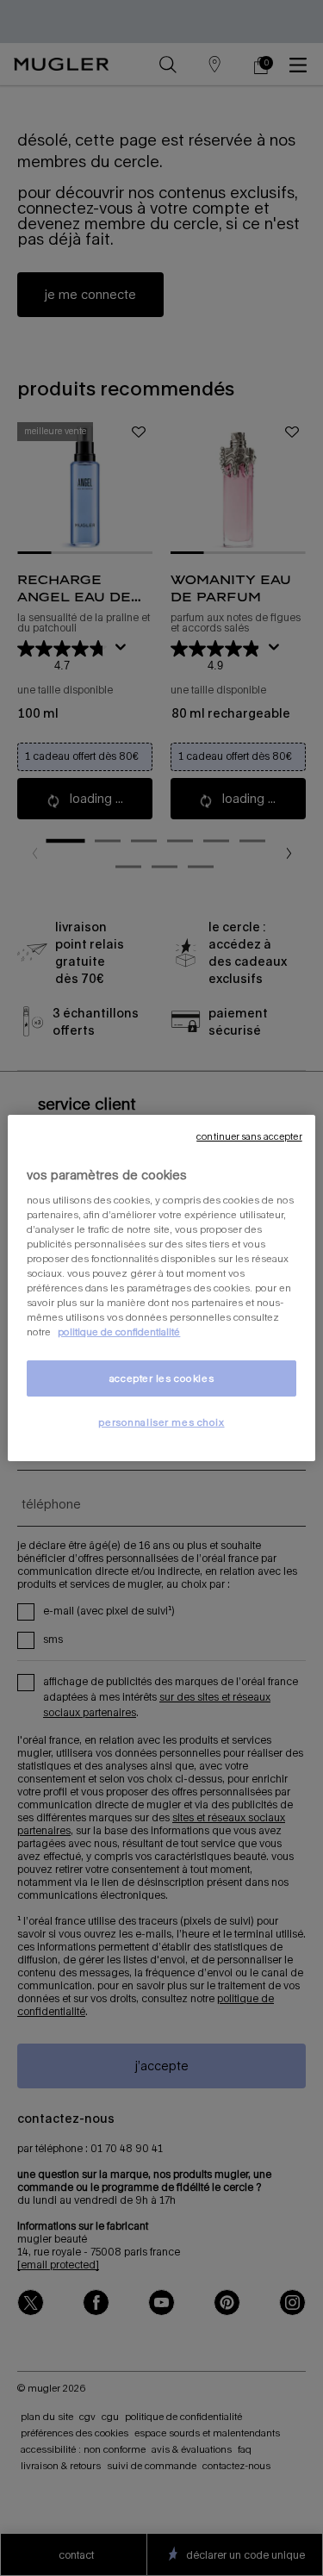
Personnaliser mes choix (161, 1422)
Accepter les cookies (161, 1378)
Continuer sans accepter (249, 1136)
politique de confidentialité (119, 1332)
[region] (161, 1288)
